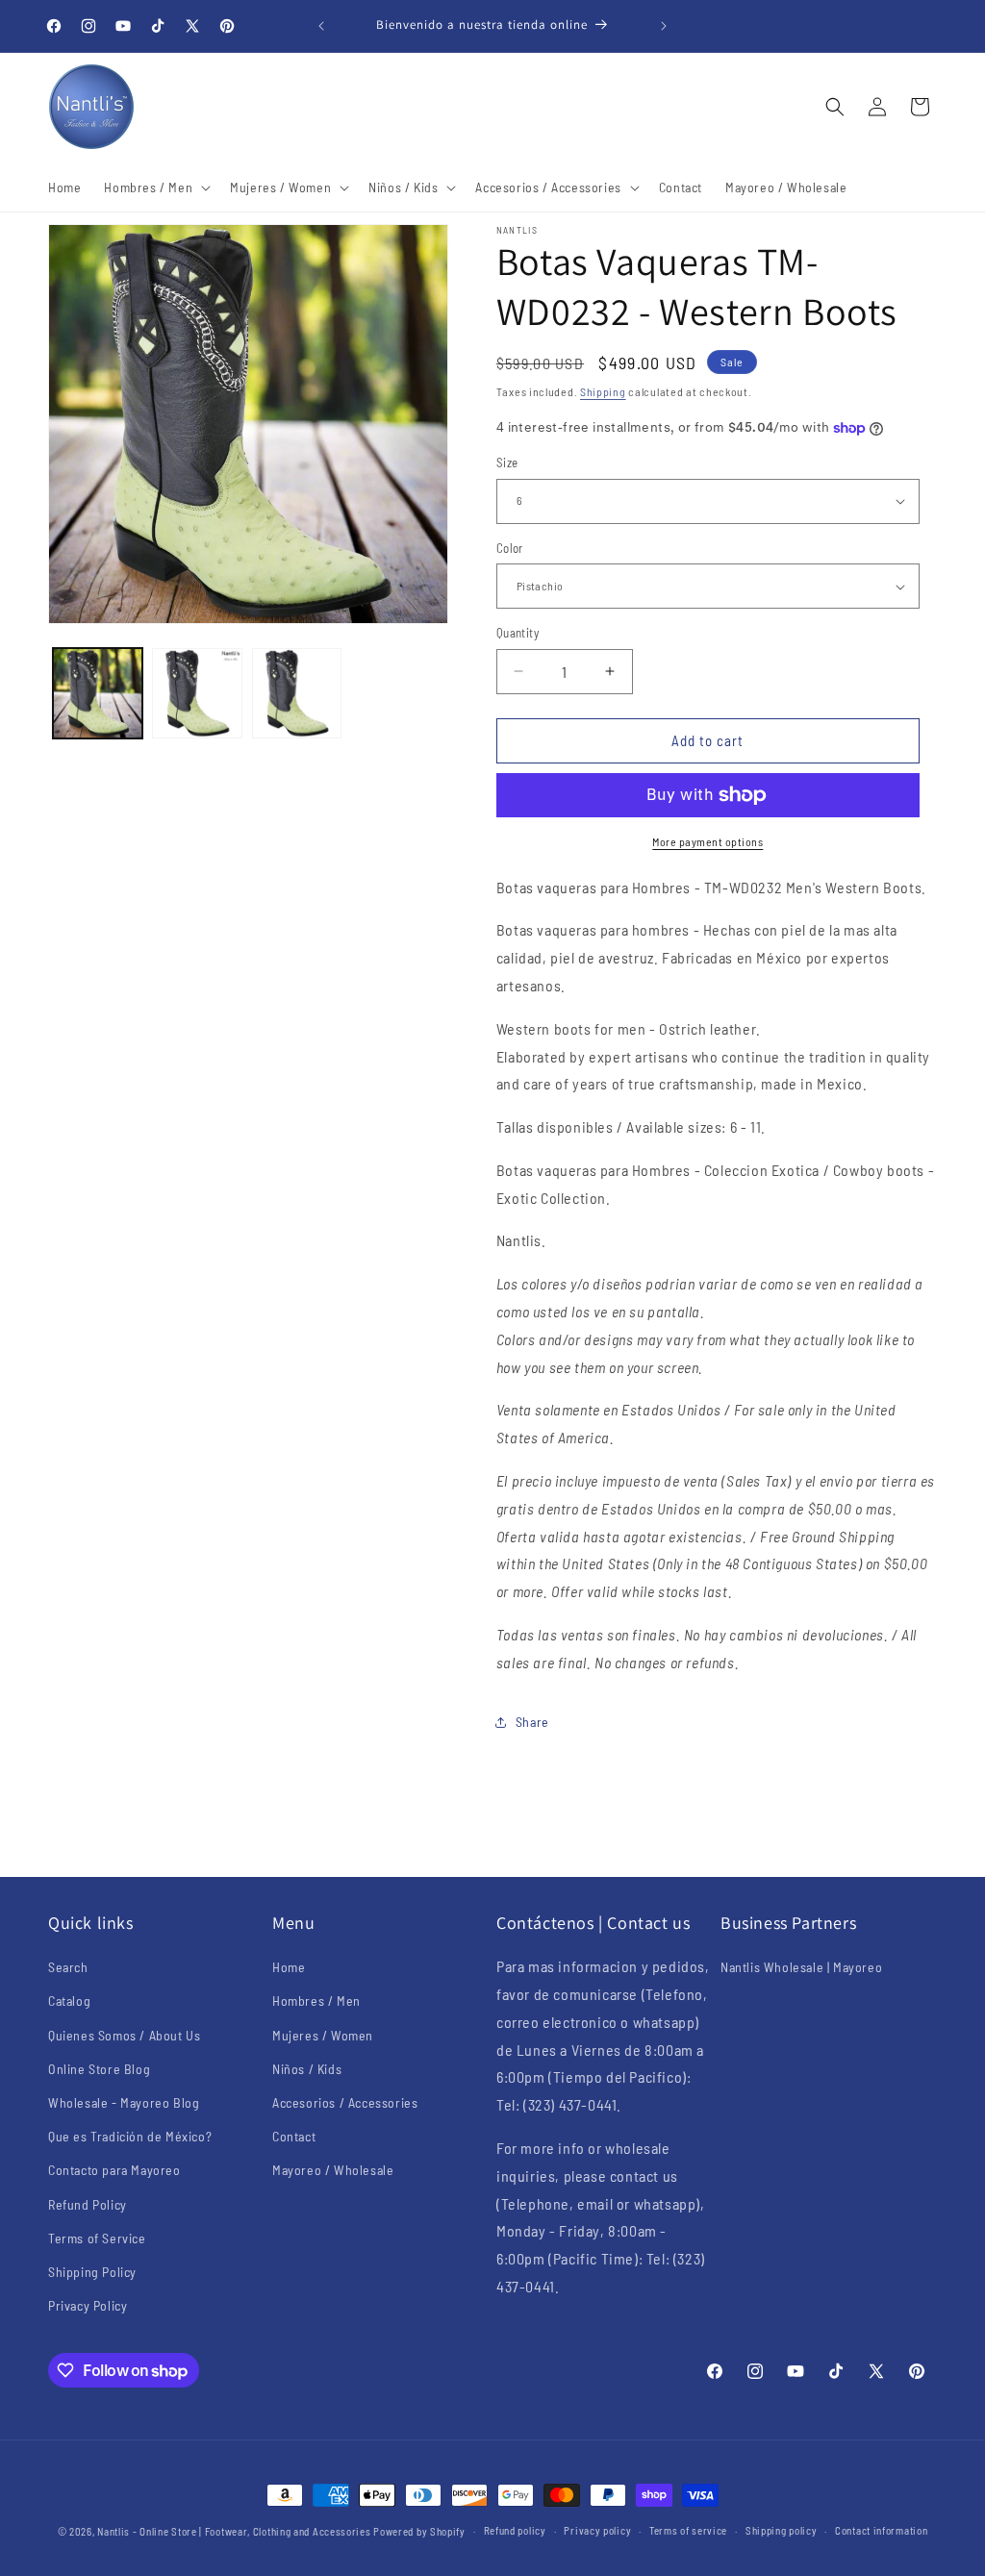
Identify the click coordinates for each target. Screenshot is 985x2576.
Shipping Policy (92, 2272)
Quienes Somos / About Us (124, 2035)
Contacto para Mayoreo (114, 2170)
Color (510, 548)
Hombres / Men (316, 2001)
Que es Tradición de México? (130, 2136)
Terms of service (688, 2530)
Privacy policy (597, 2530)
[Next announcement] (664, 26)
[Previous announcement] (321, 26)
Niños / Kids (307, 2069)
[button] (155, 188)
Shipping (603, 391)
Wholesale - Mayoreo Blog (124, 2102)
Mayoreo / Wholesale (333, 2170)
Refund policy (515, 2530)
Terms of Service (97, 2238)
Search (68, 1967)
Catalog (69, 2001)
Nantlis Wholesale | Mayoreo (801, 1967)
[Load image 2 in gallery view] (197, 693)
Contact (294, 2136)
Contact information (881, 2530)
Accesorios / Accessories (345, 2102)
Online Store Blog (99, 2069)
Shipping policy (782, 2530)
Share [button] (532, 1722)
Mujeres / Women (323, 2035)
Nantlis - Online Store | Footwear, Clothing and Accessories (234, 2531)
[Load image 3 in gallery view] (297, 693)
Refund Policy (88, 2204)
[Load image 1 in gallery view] (98, 693)
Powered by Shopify (419, 2531)
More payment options (707, 841)
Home (289, 1967)
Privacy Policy (88, 2305)
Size (507, 463)
